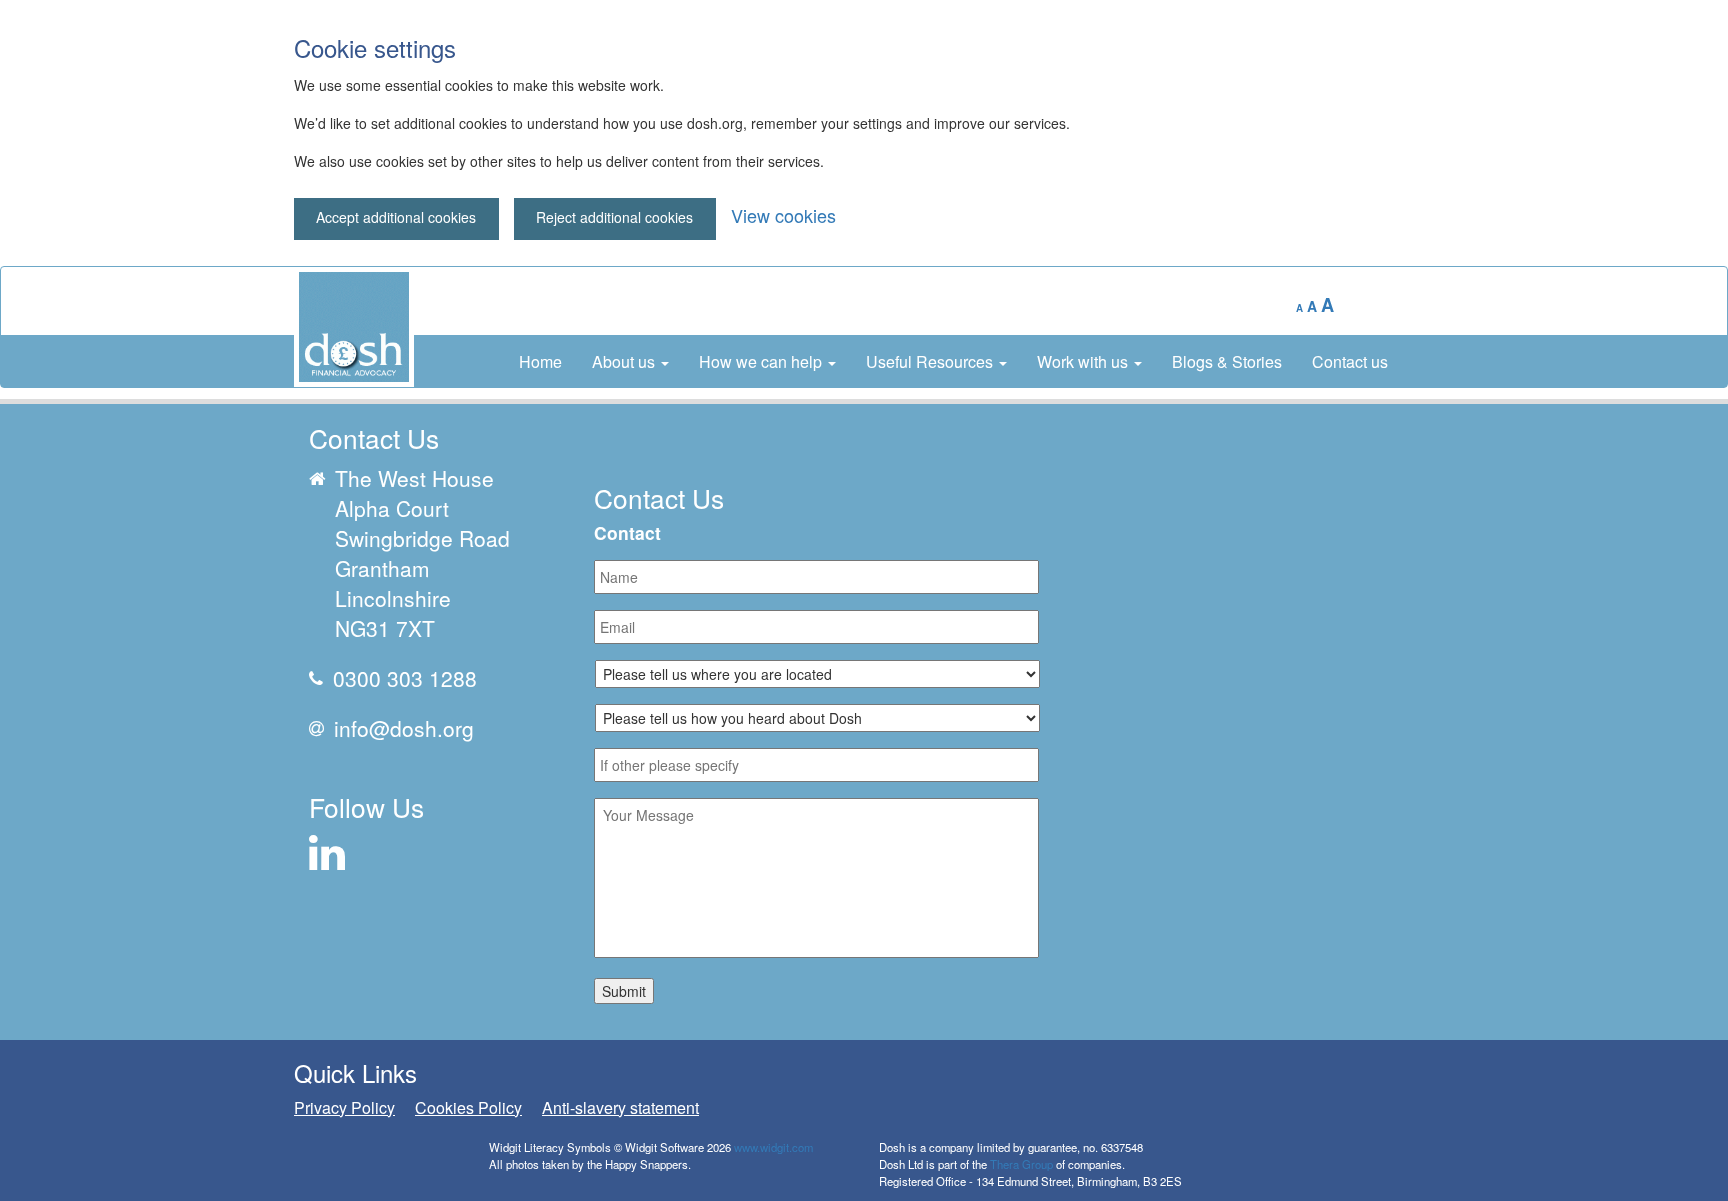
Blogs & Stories (1227, 361)
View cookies (783, 215)
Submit (624, 991)
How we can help (762, 361)
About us (625, 361)
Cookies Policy (468, 1107)
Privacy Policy (344, 1107)
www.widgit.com (773, 1147)
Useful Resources (931, 361)
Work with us (1084, 361)
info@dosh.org (404, 728)
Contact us (1350, 361)
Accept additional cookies (396, 217)
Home (540, 361)
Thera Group (1021, 1164)
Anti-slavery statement (620, 1107)
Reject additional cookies (614, 217)
